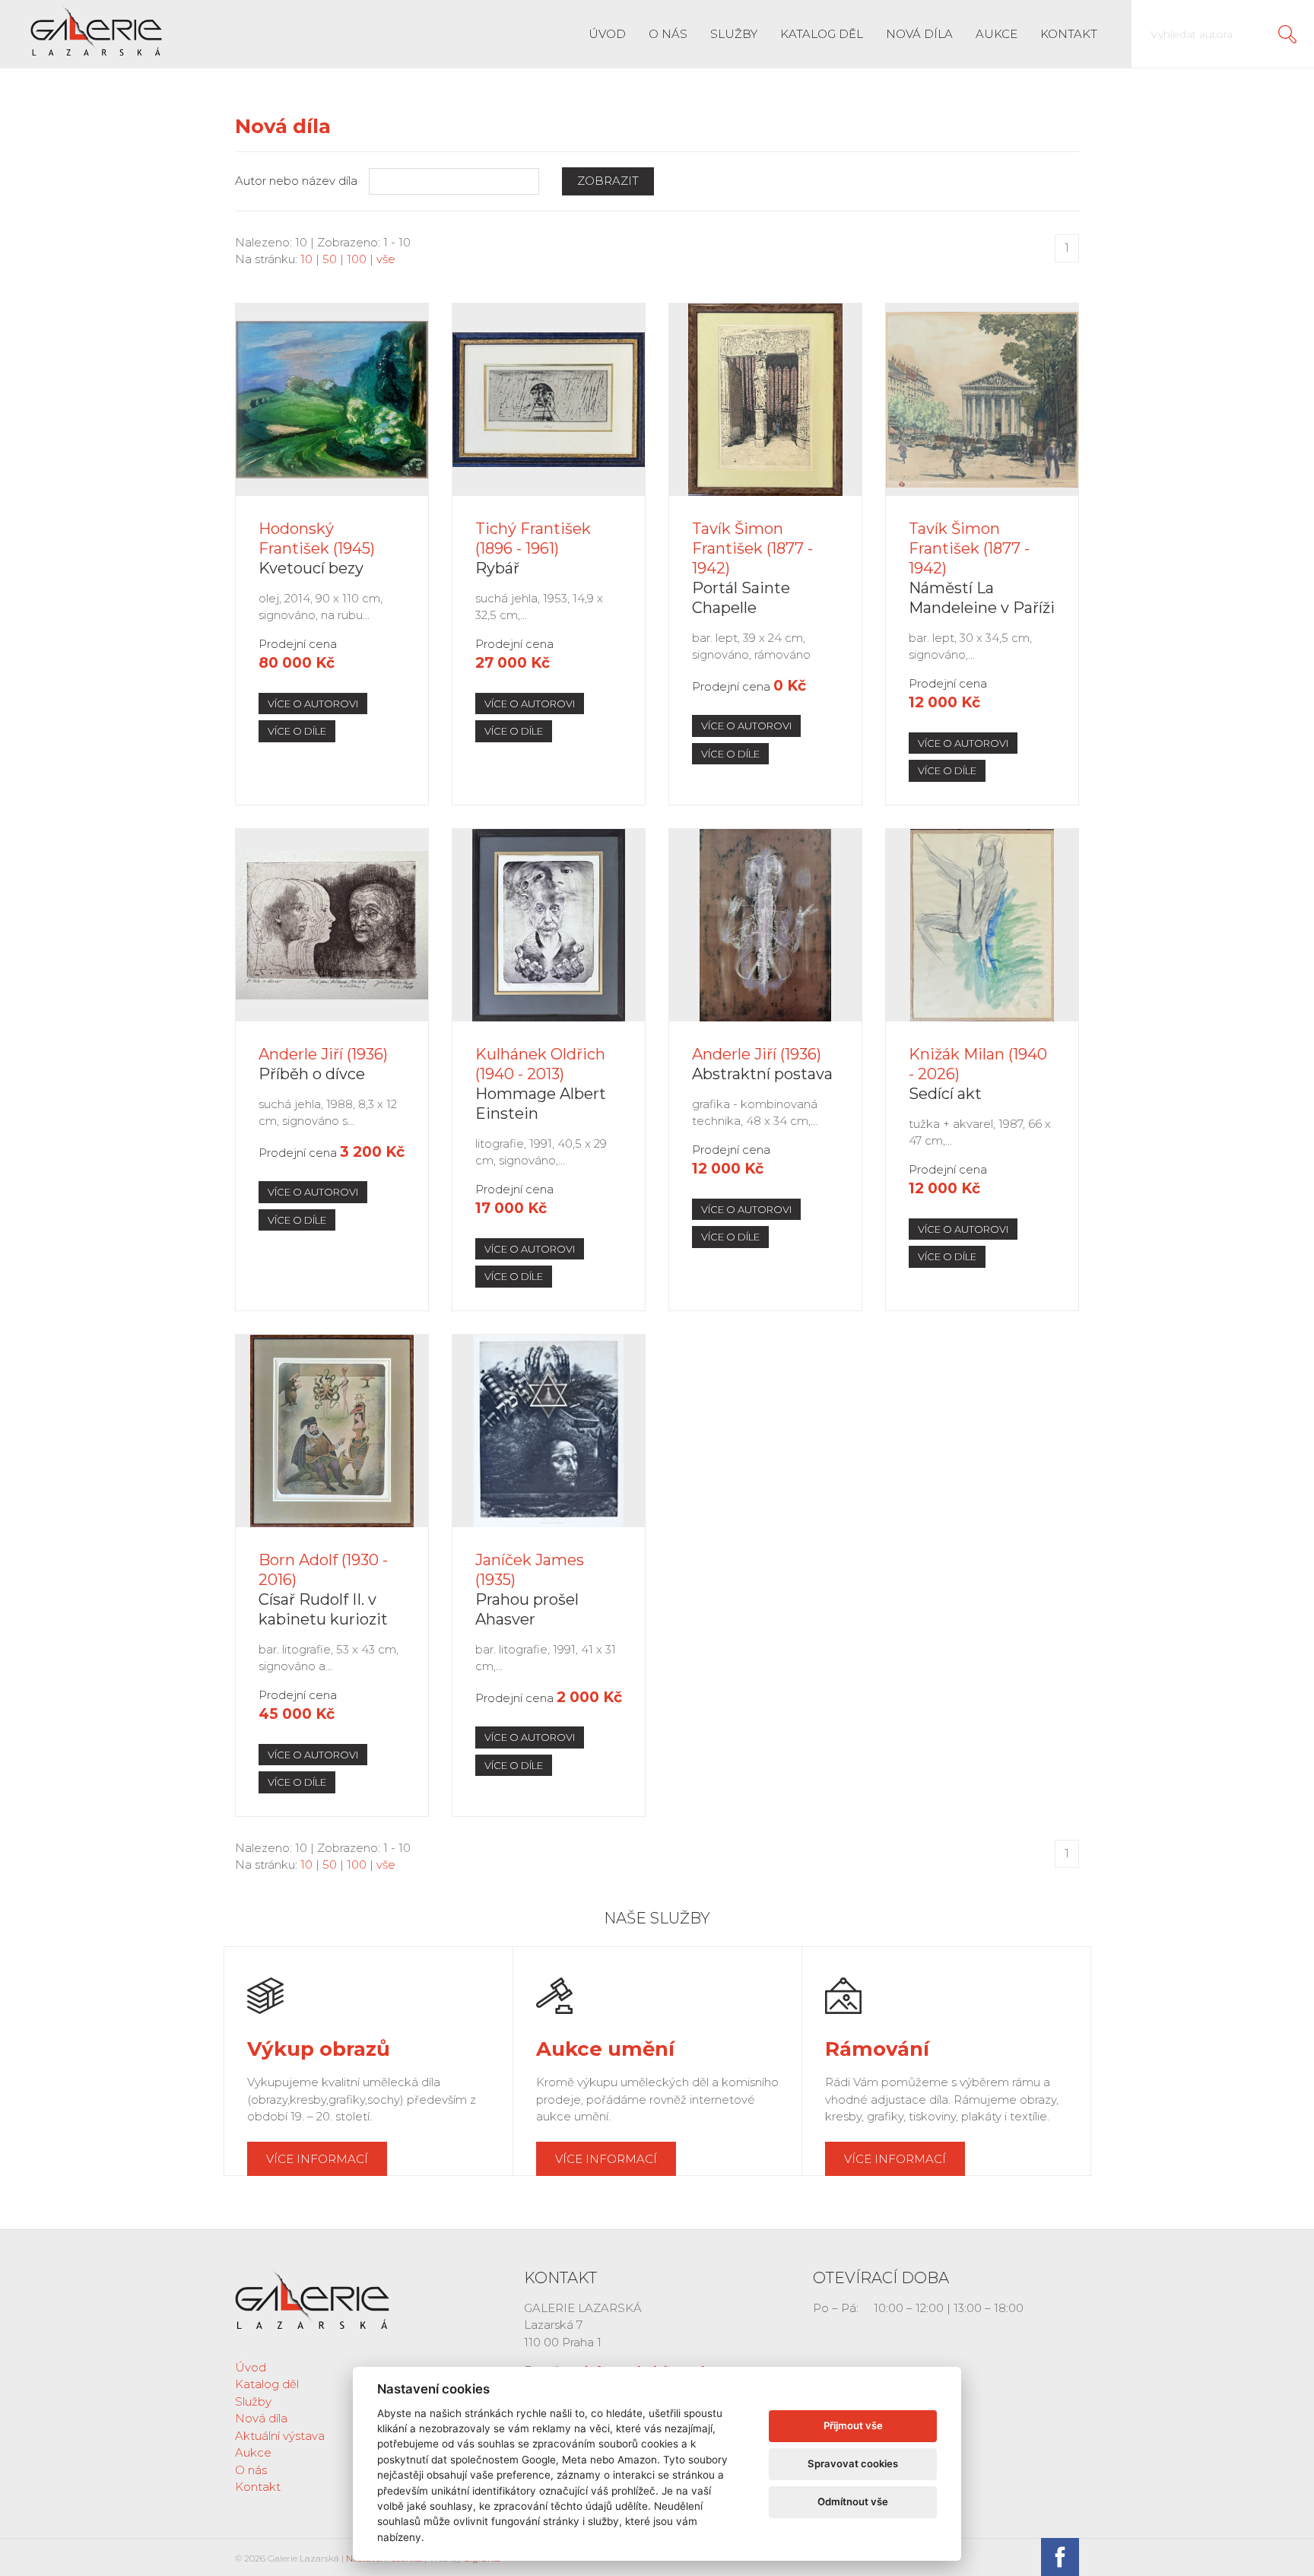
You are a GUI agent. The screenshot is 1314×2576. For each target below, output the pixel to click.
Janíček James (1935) (530, 1590)
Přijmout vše (853, 2425)
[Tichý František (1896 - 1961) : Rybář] (549, 400)
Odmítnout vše (853, 2501)
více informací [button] (317, 2159)
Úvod (607, 34)
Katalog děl (822, 34)
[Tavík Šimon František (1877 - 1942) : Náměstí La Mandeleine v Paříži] (982, 400)
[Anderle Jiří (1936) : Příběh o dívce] (332, 925)
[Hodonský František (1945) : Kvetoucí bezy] (332, 400)
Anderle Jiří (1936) (323, 1064)
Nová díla (919, 34)
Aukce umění (605, 2049)
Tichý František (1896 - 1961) (533, 548)
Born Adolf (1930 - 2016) (323, 1590)
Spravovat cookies (853, 2463)
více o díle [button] (297, 731)
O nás (668, 34)
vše (386, 259)
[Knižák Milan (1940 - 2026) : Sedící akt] (982, 925)
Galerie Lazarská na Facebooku (1060, 2557)
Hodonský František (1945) (317, 548)
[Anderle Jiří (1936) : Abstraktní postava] (765, 925)
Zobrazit (608, 181)
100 (357, 259)
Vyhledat (1287, 34)
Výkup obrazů (319, 2049)
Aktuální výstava (280, 2436)
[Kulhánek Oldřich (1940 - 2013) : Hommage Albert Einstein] (549, 925)
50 (330, 259)
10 (306, 259)
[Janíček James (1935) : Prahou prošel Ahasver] (549, 1431)
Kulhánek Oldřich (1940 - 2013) (541, 1084)
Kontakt (1069, 34)
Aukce (997, 34)
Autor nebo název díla (296, 181)
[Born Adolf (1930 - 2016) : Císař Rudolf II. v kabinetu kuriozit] (332, 1431)
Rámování (877, 2049)
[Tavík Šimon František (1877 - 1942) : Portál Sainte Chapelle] (765, 400)
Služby (734, 34)
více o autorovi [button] (313, 704)
